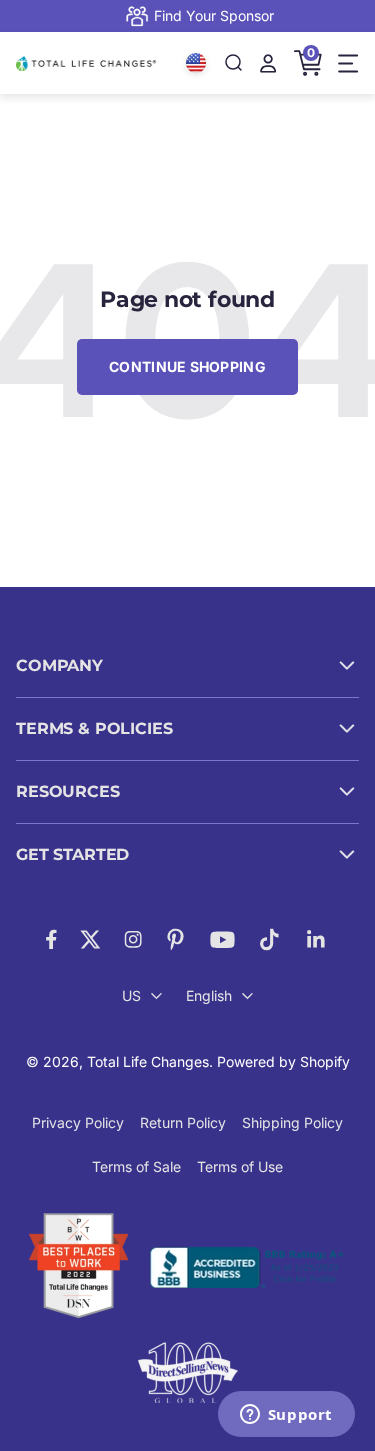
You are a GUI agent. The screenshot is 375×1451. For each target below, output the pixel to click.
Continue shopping (187, 366)
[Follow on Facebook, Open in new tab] (51, 939)
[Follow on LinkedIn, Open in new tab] (316, 939)
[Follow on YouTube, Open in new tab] (222, 939)
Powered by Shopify (283, 1061)
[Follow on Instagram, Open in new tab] (133, 939)
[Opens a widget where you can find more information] (286, 1416)
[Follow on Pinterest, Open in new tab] (175, 939)
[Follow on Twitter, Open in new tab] (90, 939)
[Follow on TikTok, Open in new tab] (269, 939)
